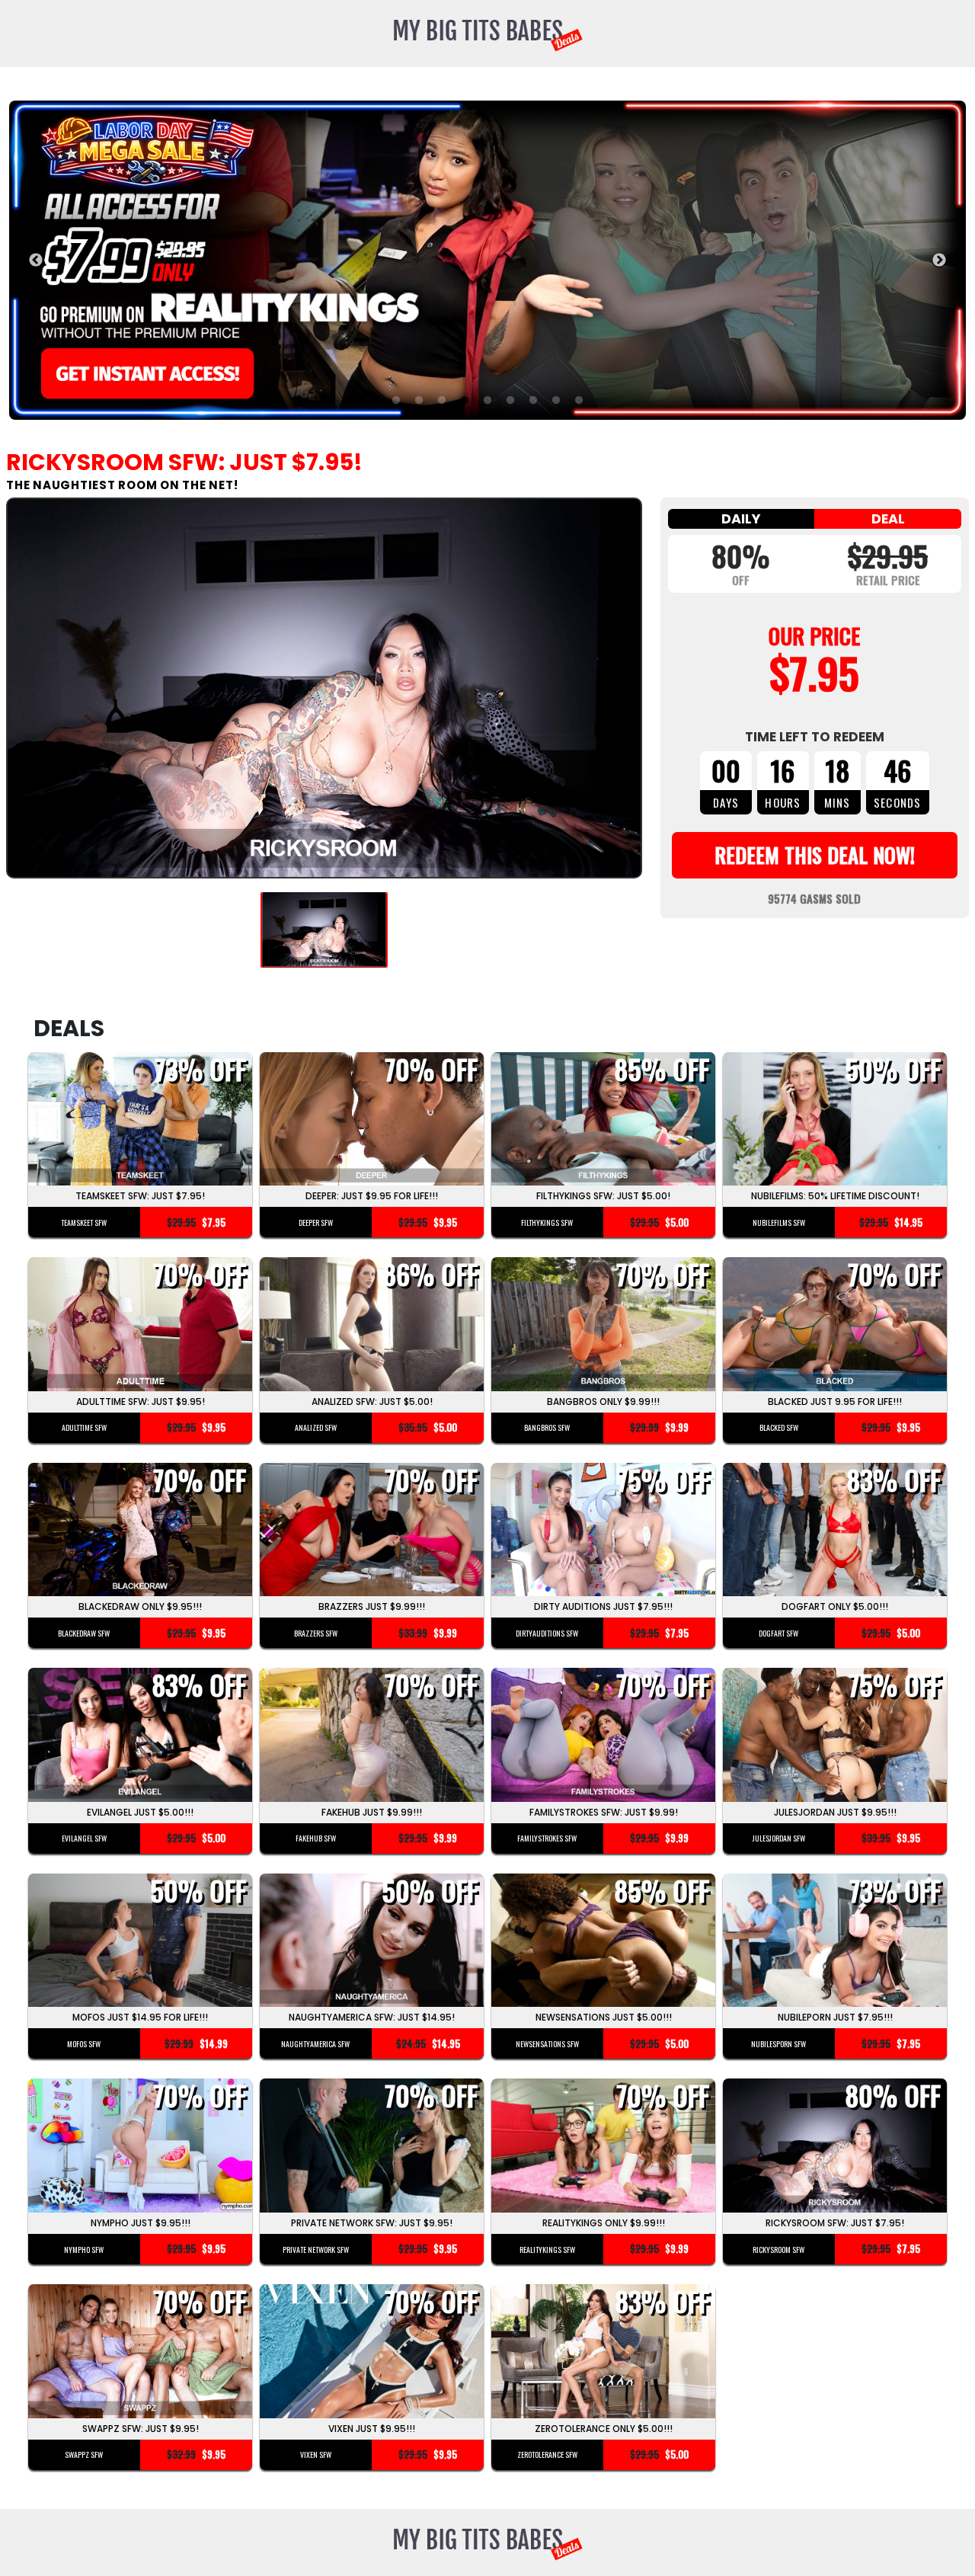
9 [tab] (579, 401)
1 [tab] (396, 401)
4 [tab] (465, 401)
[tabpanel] (487, 260)
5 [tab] (487, 401)
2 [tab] (419, 401)
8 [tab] (556, 401)
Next (939, 261)
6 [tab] (510, 401)
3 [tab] (442, 401)
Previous (36, 261)
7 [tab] (533, 401)
